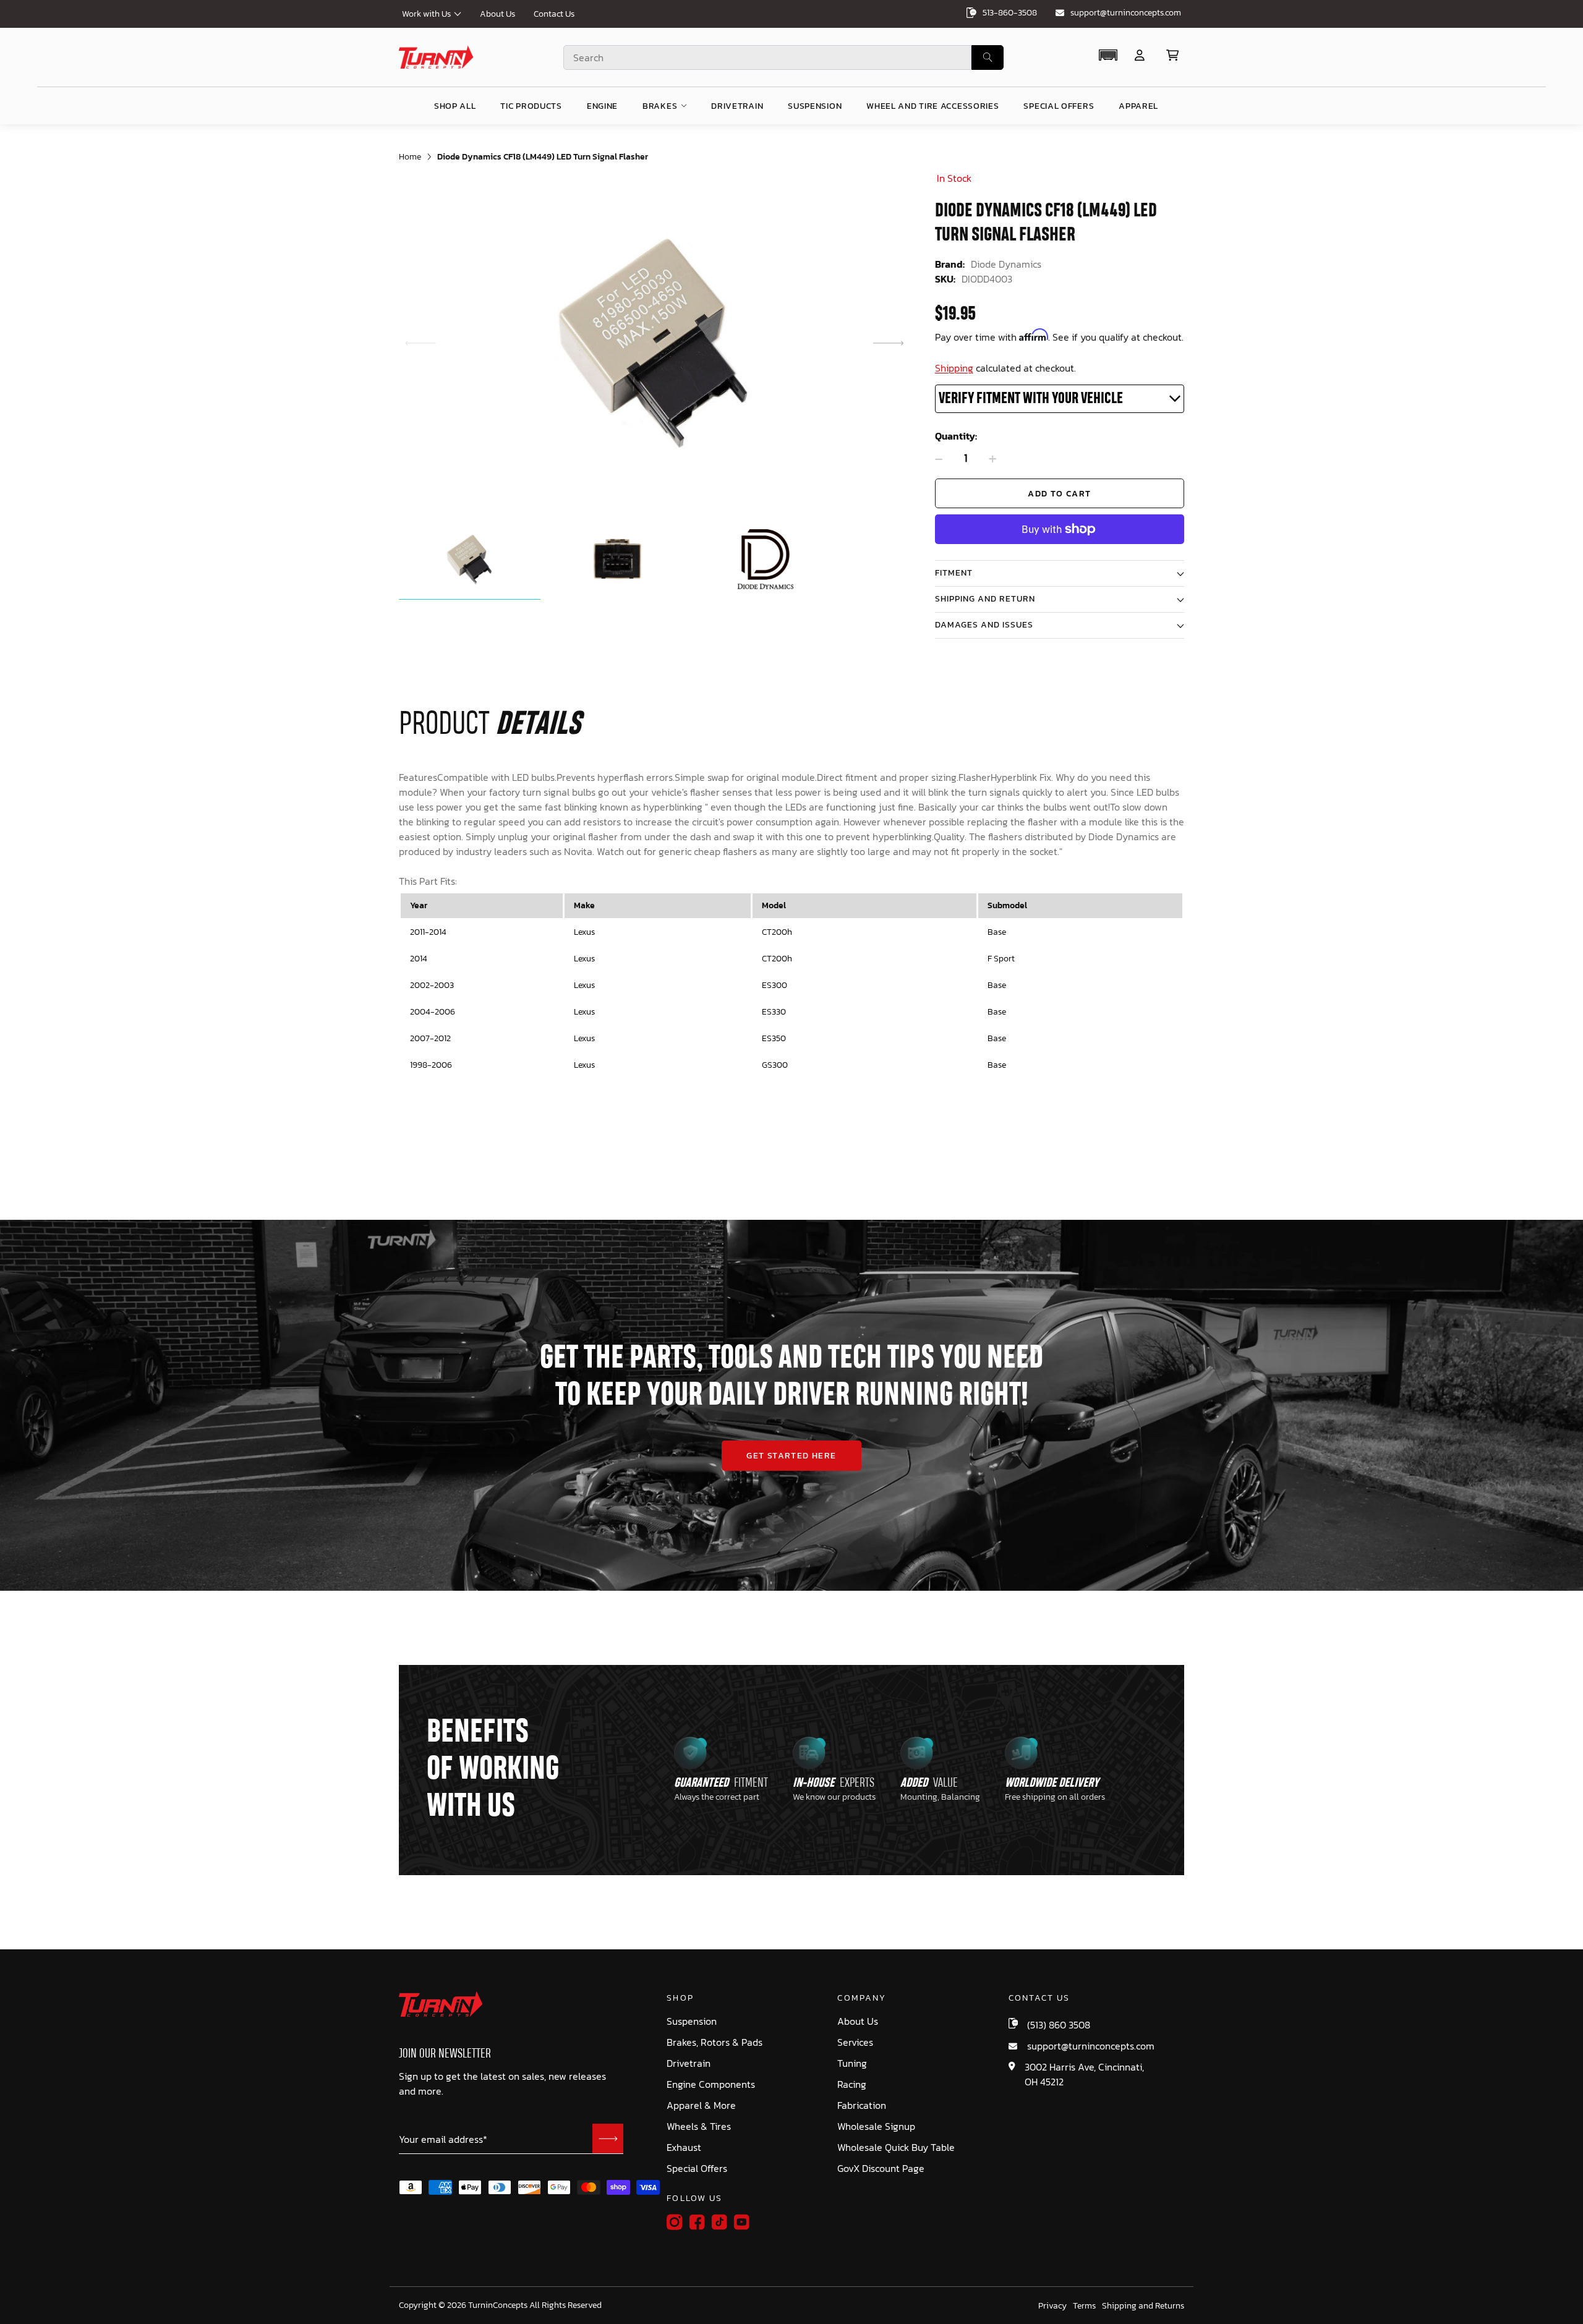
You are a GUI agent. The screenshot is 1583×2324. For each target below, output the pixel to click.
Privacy (1052, 2306)
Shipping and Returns (1143, 2306)
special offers (1059, 106)
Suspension (692, 2021)
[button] (1108, 55)
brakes (660, 106)
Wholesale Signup (876, 2126)
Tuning (852, 2063)
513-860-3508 (1010, 13)
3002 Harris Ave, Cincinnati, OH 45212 (1084, 2074)
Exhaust (684, 2147)
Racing (852, 2084)
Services (855, 2042)
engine (602, 106)
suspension (815, 106)
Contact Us (554, 14)
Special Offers (697, 2169)
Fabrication (862, 2105)
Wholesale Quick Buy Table (896, 2147)
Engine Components (711, 2084)
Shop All (455, 106)
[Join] (608, 2139)
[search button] (988, 57)
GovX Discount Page (881, 2169)
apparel (1138, 106)
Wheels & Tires (699, 2126)
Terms (1084, 2306)
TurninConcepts (498, 2305)
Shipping (954, 368)
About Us (497, 14)
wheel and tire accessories (932, 106)
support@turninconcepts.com (1126, 13)
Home (410, 157)
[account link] (1140, 55)
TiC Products (531, 106)
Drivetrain (689, 2063)
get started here (791, 1456)
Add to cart (1059, 494)
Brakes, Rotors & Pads (715, 2042)
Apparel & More (701, 2105)
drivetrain (737, 106)
